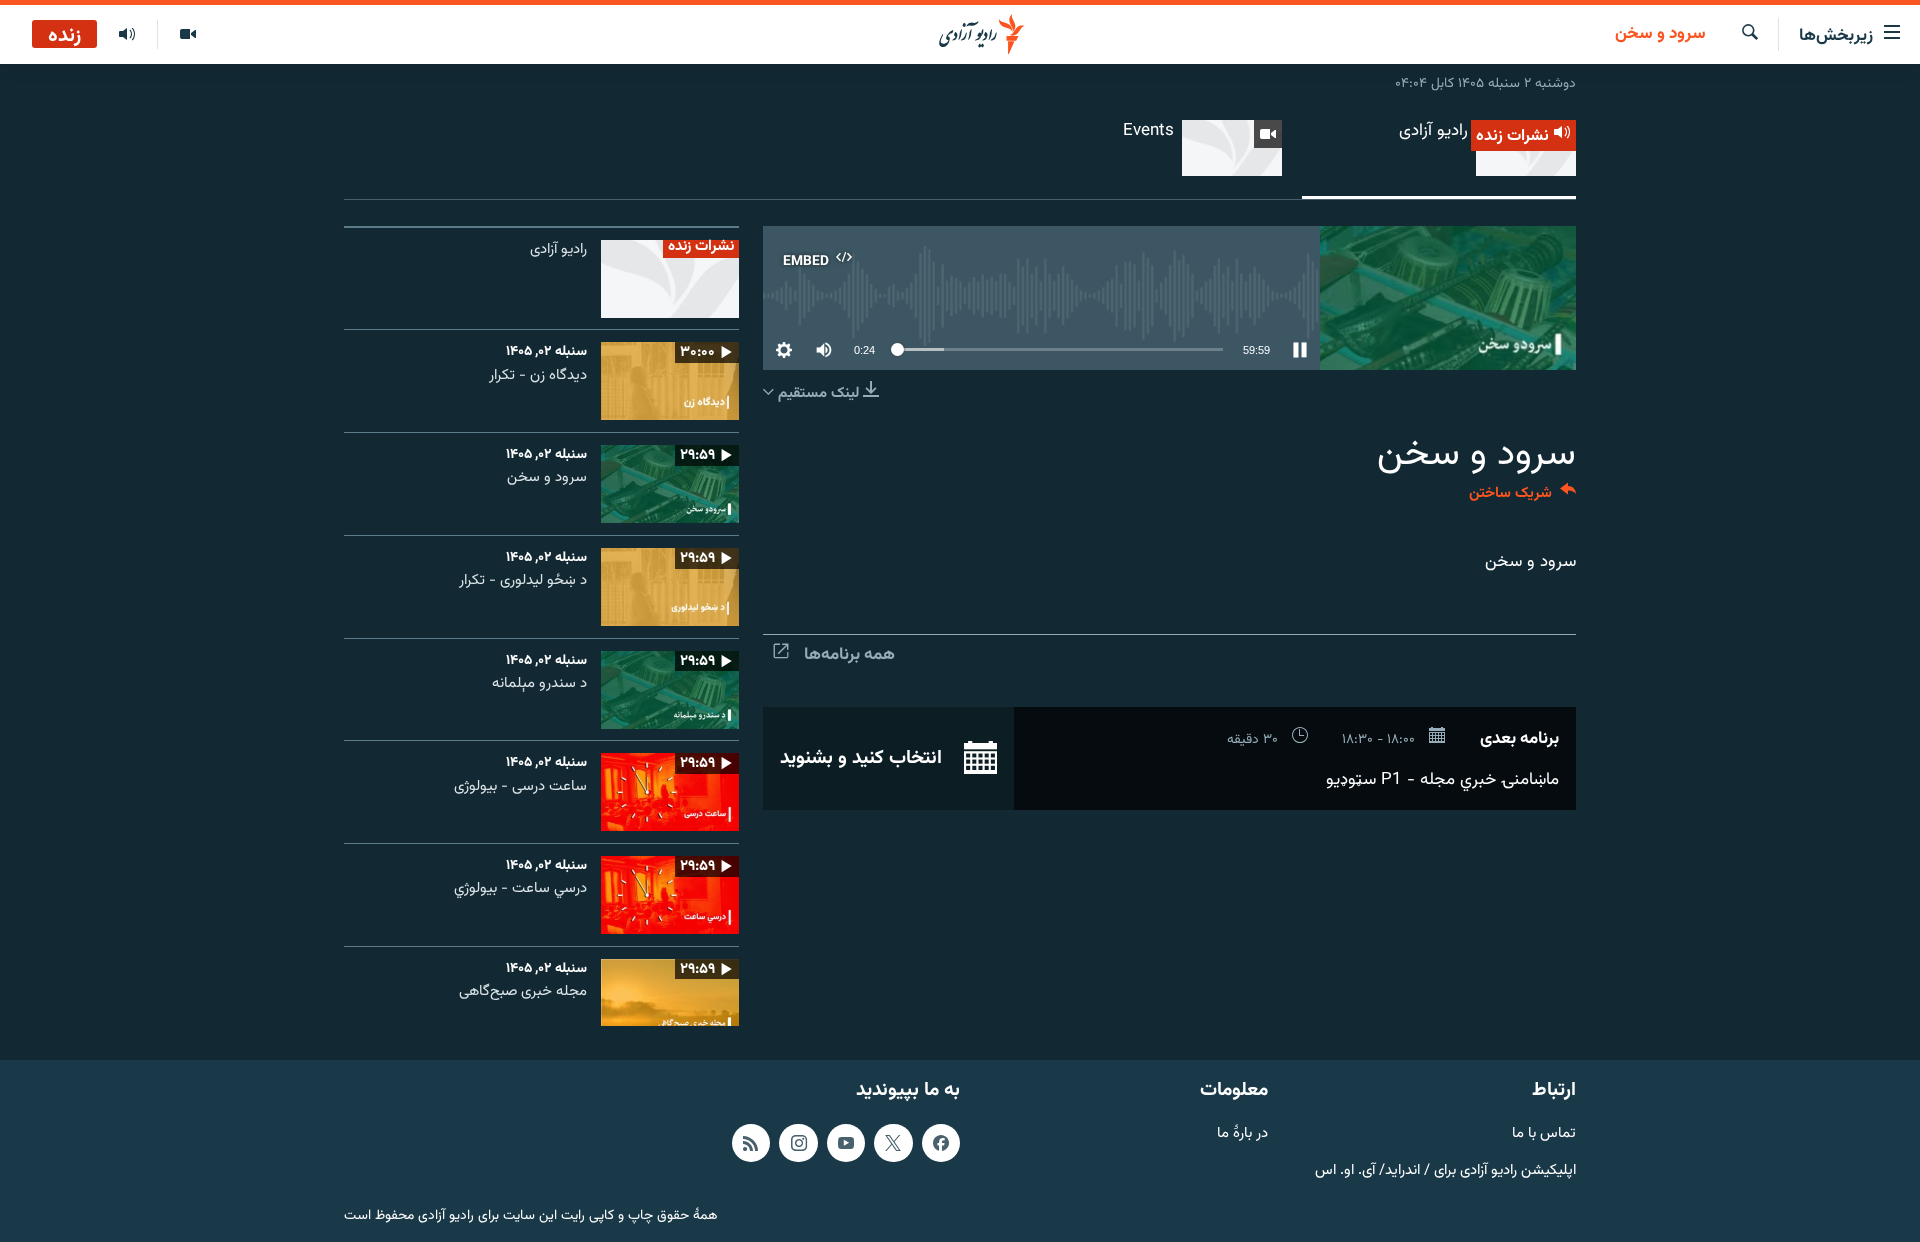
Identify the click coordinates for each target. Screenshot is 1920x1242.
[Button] (1522, 497)
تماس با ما (1544, 1134)
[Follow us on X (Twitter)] (893, 1143)
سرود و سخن (1660, 35)
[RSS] (751, 1143)
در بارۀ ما (1242, 1134)
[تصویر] (187, 35)
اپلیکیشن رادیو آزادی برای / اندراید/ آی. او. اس (1445, 1170)
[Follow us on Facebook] (941, 1143)
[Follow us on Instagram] (798, 1143)
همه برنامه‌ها (849, 655)
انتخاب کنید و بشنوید (863, 758)
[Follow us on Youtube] (846, 1143)
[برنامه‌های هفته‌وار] (127, 35)
